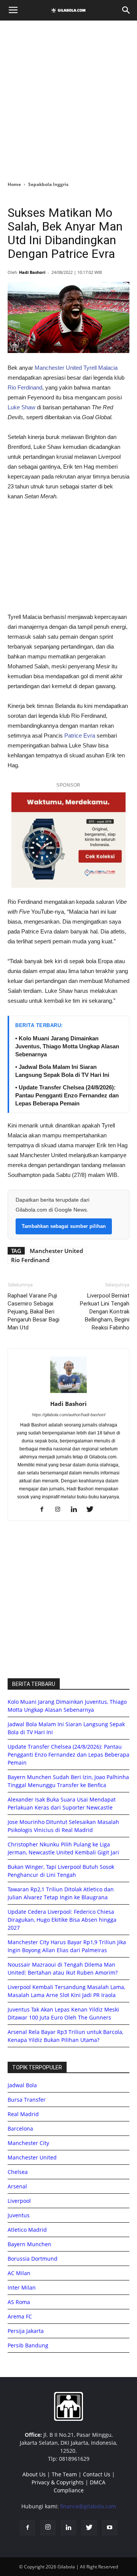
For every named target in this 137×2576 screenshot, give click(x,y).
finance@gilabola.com (88, 2506)
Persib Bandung (28, 2345)
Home (14, 184)
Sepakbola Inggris (48, 184)
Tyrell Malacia (100, 368)
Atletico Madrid (27, 2230)
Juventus (19, 2215)
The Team (64, 2474)
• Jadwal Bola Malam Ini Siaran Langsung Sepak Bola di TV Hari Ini (62, 1071)
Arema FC (20, 2316)
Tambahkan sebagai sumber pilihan (64, 1226)
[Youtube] (110, 2528)
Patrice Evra (80, 735)
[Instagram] (61, 1510)
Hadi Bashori (32, 272)
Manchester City (28, 2143)
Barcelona (20, 2128)
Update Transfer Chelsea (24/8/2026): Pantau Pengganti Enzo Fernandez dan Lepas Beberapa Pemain (68, 1755)
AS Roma (19, 2302)
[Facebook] (45, 1510)
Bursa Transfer (27, 2100)
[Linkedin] (77, 1510)
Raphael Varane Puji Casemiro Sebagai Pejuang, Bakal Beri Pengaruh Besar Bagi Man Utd (33, 1312)
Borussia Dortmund (33, 2259)
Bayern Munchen (29, 2244)
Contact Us (97, 2474)
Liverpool (19, 2201)
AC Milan (19, 2273)
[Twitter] (93, 1510)
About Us (34, 2474)
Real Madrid (23, 2114)
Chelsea (18, 2172)
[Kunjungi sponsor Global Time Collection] (68, 840)
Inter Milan (22, 2287)
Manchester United (57, 368)
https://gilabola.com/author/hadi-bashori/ (69, 1415)
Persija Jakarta (26, 2331)
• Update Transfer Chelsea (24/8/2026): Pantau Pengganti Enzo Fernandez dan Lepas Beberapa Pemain (67, 1095)
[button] (126, 10)
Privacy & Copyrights (58, 2482)
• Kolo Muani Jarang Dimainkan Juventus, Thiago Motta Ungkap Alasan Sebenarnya (67, 1046)
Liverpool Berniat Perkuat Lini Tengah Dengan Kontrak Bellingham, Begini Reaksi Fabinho (105, 1312)
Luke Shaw (22, 407)
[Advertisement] (68, 99)
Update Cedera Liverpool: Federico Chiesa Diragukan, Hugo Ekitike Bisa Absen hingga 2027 (62, 1920)
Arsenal (17, 2186)
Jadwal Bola (22, 2085)
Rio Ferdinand (25, 387)
